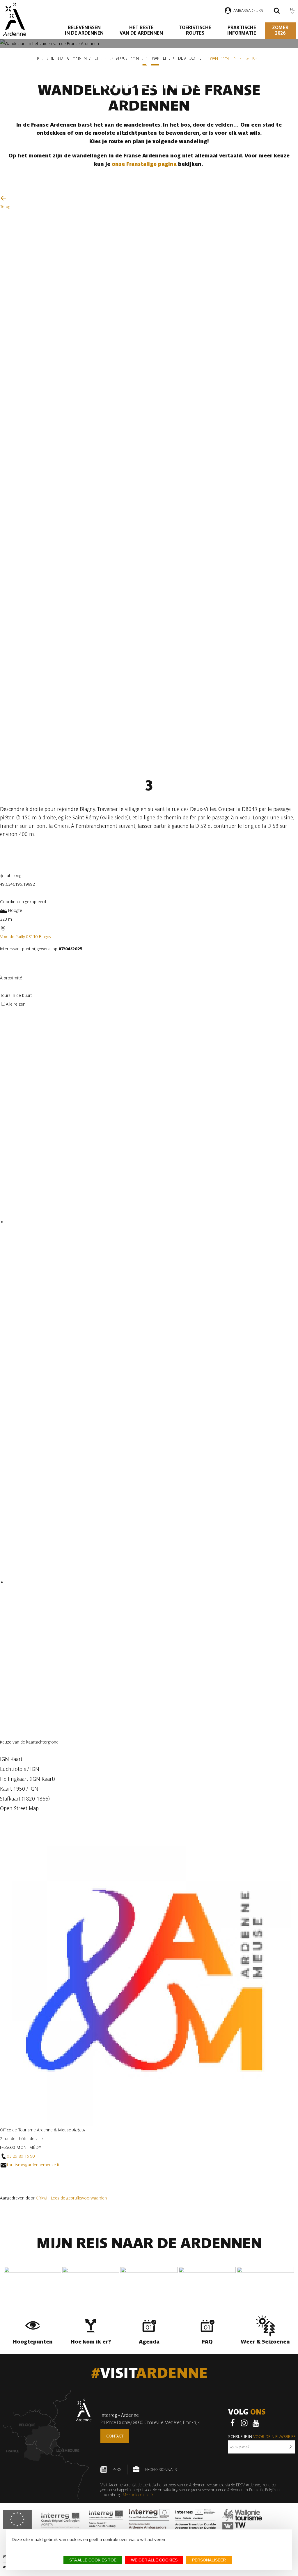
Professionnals (161, 2470)
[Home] (14, 19)
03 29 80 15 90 (21, 2156)
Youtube (256, 2423)
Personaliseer (209, 2560)
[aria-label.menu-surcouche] (14, 970)
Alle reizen (16, 1004)
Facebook (233, 2423)
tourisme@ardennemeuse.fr (33, 2165)
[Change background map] (5, 1734)
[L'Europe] (17, 2519)
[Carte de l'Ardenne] (47, 2444)
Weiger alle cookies (154, 2560)
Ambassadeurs (248, 10)
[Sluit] (2, 988)
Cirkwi (42, 2198)
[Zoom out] (16, 1819)
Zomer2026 (280, 30)
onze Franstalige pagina (145, 164)
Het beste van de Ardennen (141, 30)
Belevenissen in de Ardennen (84, 30)
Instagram (244, 2423)
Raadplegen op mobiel (32, 855)
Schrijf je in (262, 2437)
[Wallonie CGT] (242, 2519)
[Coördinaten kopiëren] (5, 893)
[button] (149, 1759)
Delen (72, 855)
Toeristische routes (195, 30)
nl (292, 9)
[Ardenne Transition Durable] (196, 2519)
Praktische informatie (242, 30)
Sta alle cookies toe (93, 2560)
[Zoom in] (5, 1819)
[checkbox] (152, 1222)
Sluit (6, 2189)
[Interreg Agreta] (60, 2519)
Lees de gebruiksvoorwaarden (79, 2198)
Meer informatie (136, 2495)
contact (115, 2436)
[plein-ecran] (5, 970)
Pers (117, 2470)
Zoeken (277, 11)
